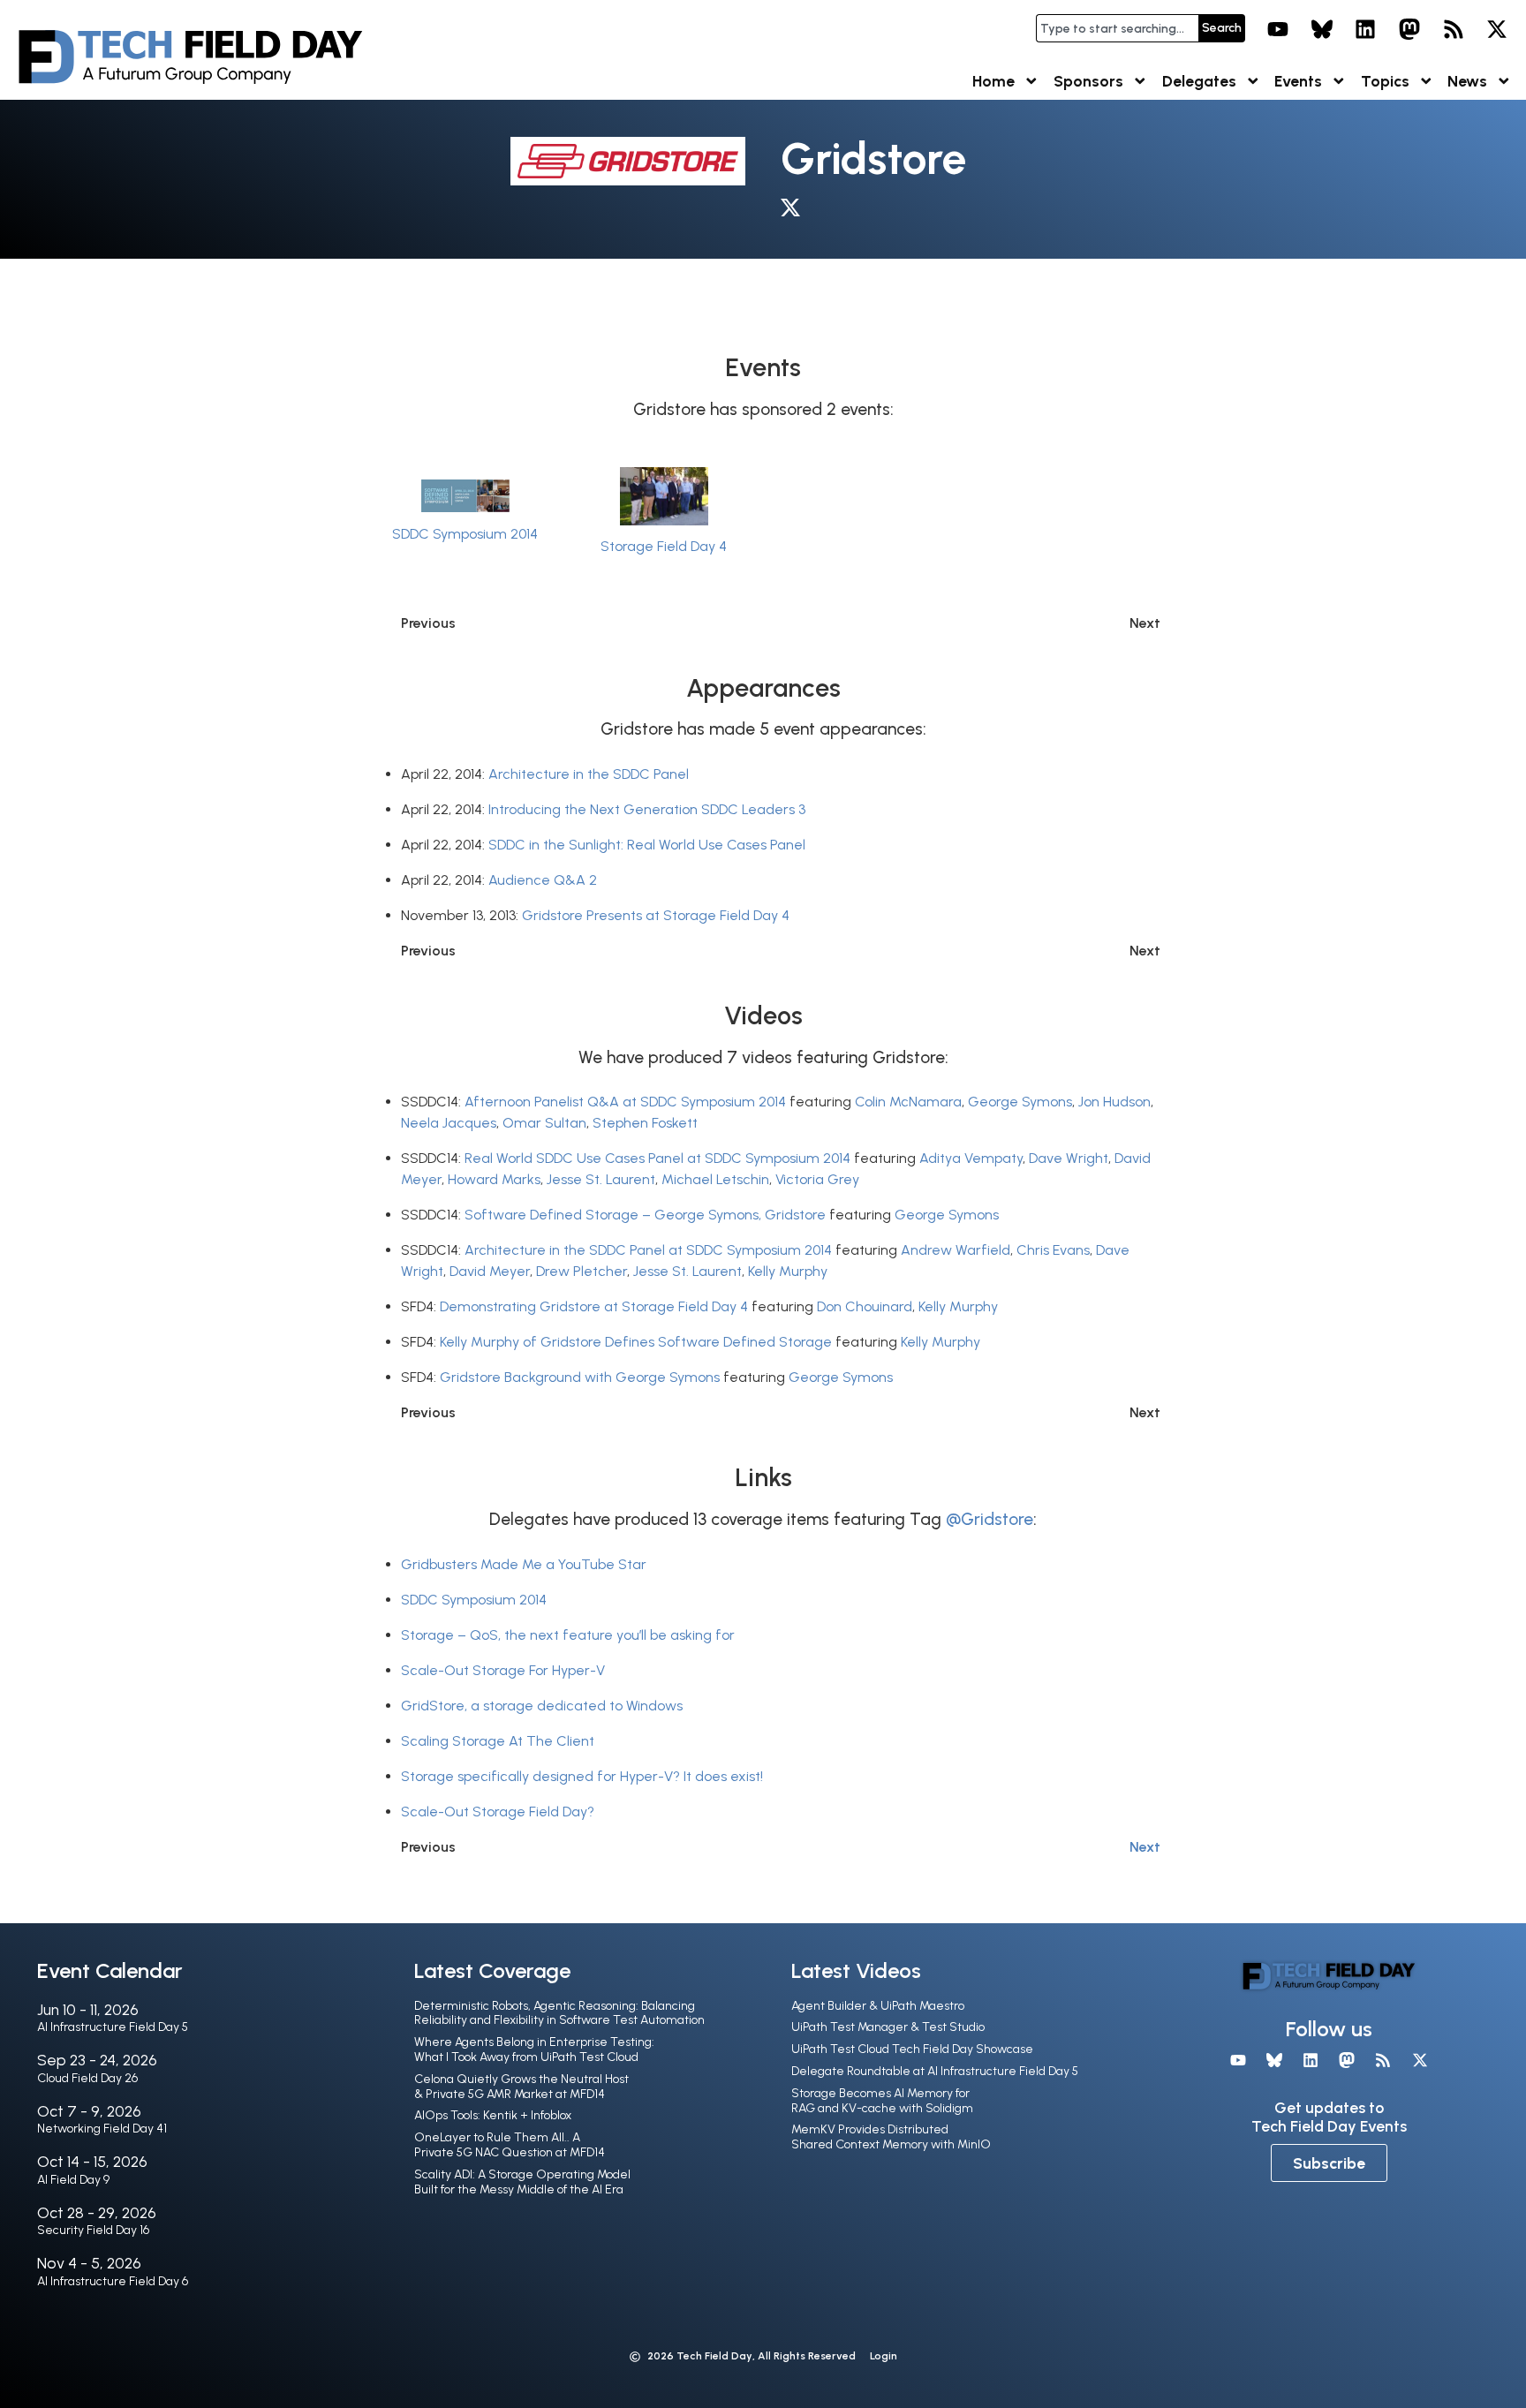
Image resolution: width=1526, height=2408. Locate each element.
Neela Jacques (449, 1123)
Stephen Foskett (645, 1123)
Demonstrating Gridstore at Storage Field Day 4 (594, 1306)
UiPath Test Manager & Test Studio (888, 2027)
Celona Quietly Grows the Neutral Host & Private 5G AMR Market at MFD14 (521, 2087)
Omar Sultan (544, 1123)
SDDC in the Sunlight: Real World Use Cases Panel (647, 845)
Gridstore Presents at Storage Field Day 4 (656, 915)
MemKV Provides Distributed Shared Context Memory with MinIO (891, 2137)
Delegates (1199, 81)
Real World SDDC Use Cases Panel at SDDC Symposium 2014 (657, 1158)
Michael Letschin (715, 1179)
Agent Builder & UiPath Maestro (878, 2006)
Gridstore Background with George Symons (580, 1377)
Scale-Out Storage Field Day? (498, 1812)
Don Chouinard (865, 1306)
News (1467, 81)
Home (993, 81)
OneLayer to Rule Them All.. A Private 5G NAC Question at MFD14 (510, 2145)
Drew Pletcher (582, 1271)
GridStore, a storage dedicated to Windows (542, 1706)
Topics (1385, 81)
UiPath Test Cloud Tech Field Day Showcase (912, 2049)
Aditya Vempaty (971, 1158)
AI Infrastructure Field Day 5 (113, 2027)
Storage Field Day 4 (664, 546)
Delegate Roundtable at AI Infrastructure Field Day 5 (935, 2071)
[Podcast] (1454, 29)
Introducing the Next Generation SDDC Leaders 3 (647, 809)
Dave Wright (1069, 1158)
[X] (1497, 29)
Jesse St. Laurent (601, 1179)
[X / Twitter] (795, 211)
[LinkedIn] (1366, 29)
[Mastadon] (1409, 29)
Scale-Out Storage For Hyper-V (503, 1670)
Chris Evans (1053, 1250)
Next (1145, 1847)
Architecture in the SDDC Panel (589, 774)
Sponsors (1088, 81)
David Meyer (490, 1271)
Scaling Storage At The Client (498, 1741)
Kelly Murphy (788, 1271)
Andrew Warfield (956, 1250)
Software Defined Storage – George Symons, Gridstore (645, 1215)
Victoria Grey (817, 1179)
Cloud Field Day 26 (87, 2078)
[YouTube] (1278, 29)
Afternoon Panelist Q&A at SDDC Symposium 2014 (625, 1102)
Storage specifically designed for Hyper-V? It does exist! (582, 1776)
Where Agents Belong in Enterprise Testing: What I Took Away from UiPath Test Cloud (534, 2049)
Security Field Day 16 (93, 2230)
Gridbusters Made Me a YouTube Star (524, 1564)
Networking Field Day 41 (102, 2129)
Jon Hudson (1114, 1102)
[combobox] (1117, 28)
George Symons (1020, 1102)
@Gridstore (990, 1519)
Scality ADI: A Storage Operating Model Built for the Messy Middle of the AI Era (522, 2182)
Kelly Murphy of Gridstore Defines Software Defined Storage (636, 1342)
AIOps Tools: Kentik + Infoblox (493, 2115)
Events (1298, 81)
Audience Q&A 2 (543, 880)
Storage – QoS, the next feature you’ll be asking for (568, 1635)
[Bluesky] (1322, 29)
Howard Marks (494, 1179)
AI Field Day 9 (73, 2180)
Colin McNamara (908, 1102)
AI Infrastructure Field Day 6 (113, 2281)
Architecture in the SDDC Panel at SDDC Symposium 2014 (648, 1250)
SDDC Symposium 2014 (465, 534)
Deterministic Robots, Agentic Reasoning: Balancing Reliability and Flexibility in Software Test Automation (559, 2013)
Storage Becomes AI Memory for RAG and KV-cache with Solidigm (882, 2101)
